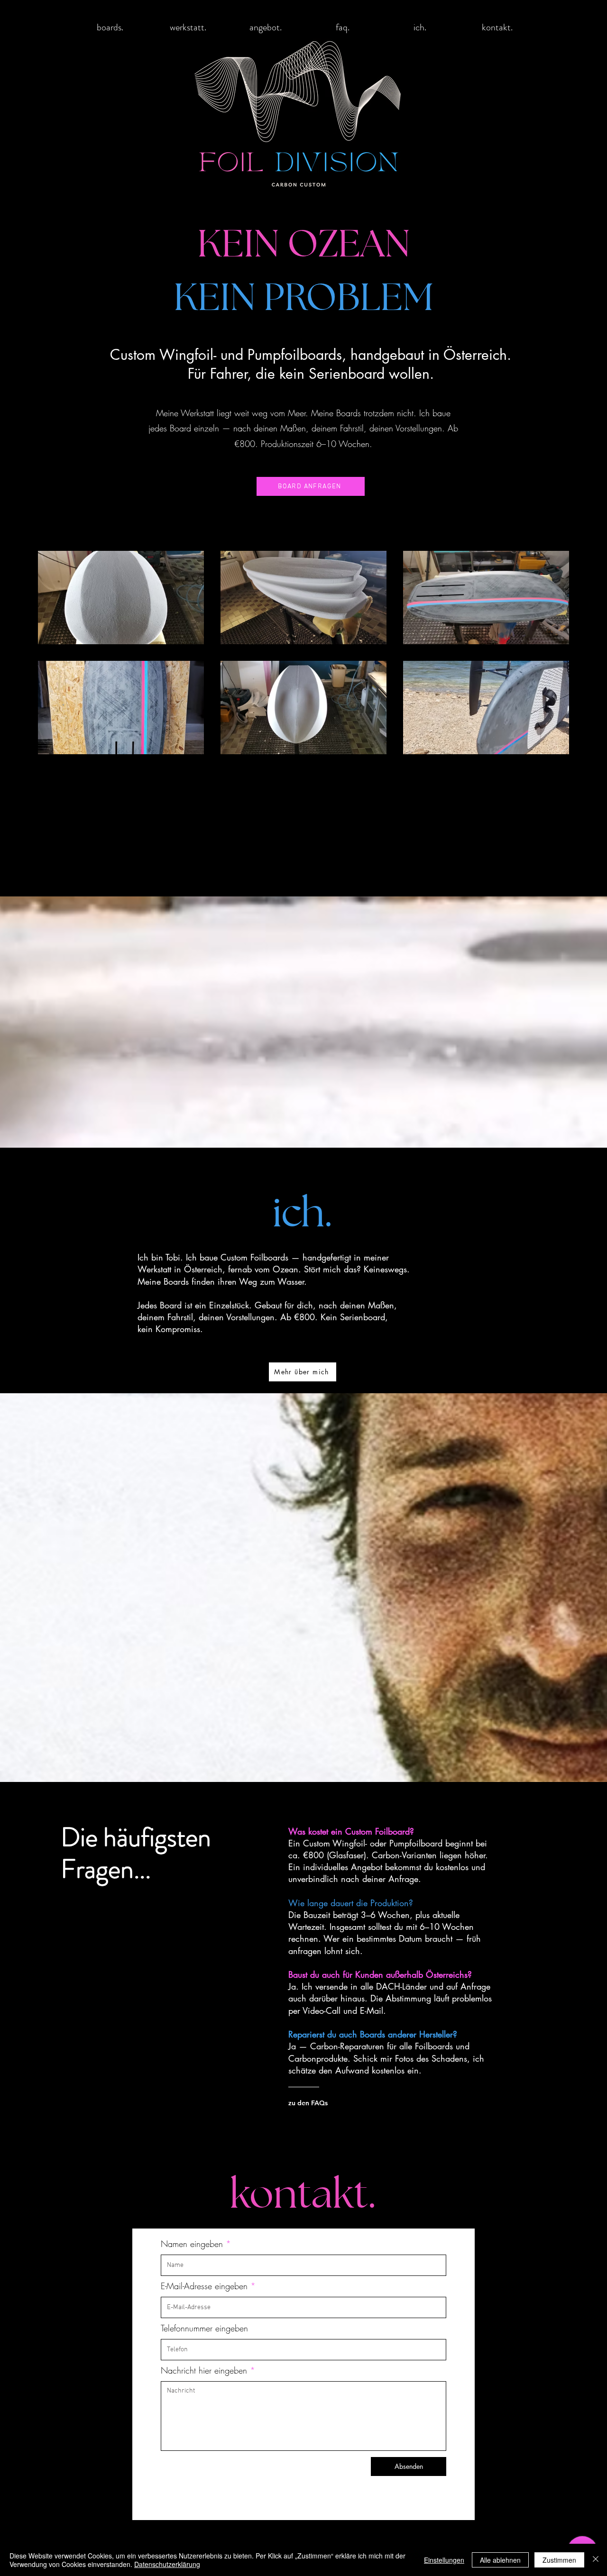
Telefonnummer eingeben (204, 2328)
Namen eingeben (192, 2244)
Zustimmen (559, 2560)
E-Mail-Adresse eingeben (204, 2286)
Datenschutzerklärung (167, 2564)
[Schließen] (596, 2560)
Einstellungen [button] (444, 2560)
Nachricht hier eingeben (204, 2370)
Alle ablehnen (500, 2560)
